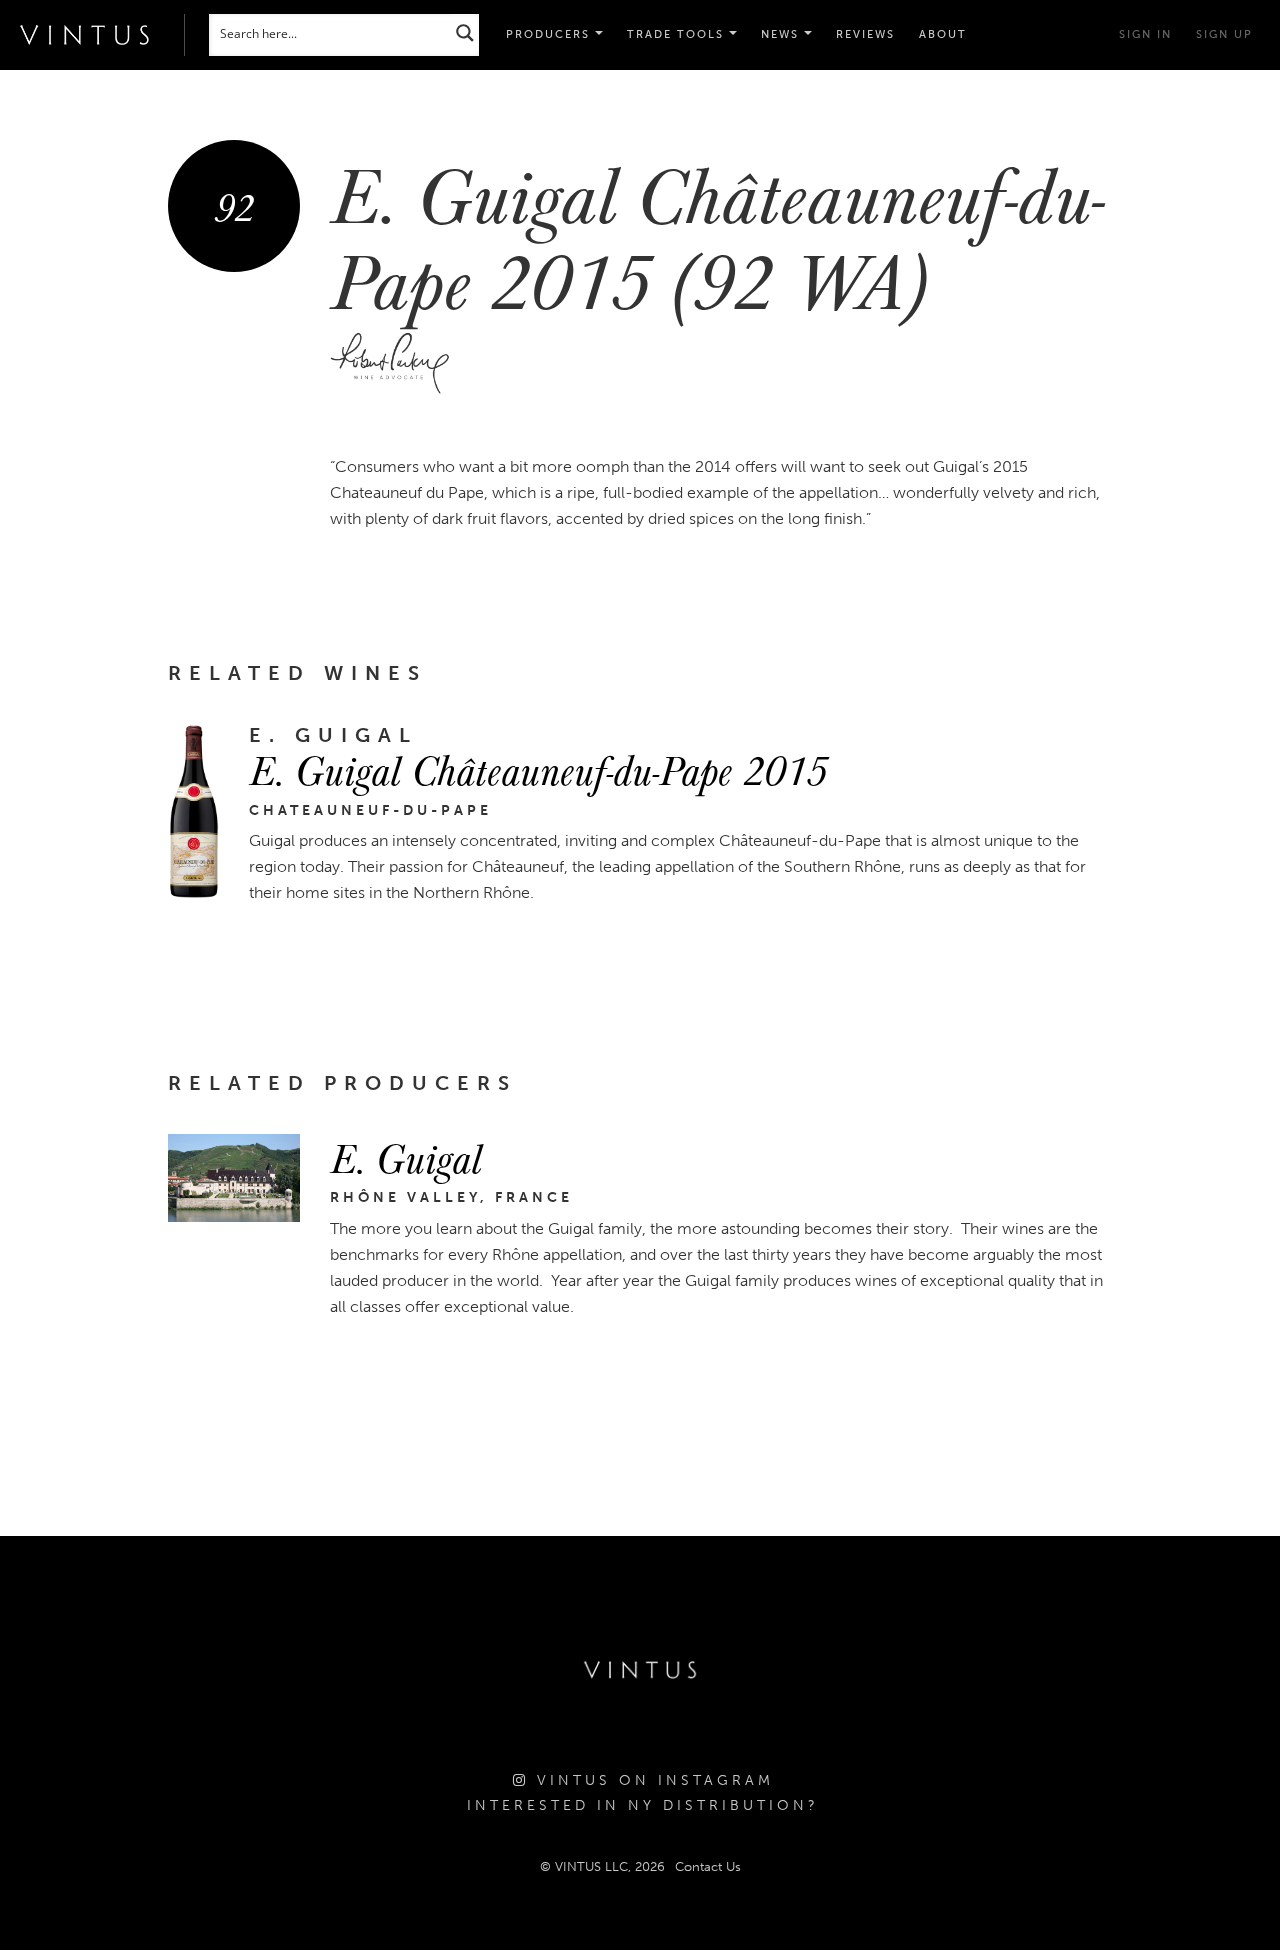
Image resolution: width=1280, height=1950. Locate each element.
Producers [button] (550, 34)
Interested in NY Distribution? (643, 1805)
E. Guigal (406, 1157)
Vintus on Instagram (651, 1780)
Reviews (865, 34)
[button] (682, 35)
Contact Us (708, 1866)
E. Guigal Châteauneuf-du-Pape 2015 (538, 769)
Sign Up (1224, 34)
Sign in (1145, 34)
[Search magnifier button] (465, 32)
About (943, 34)
